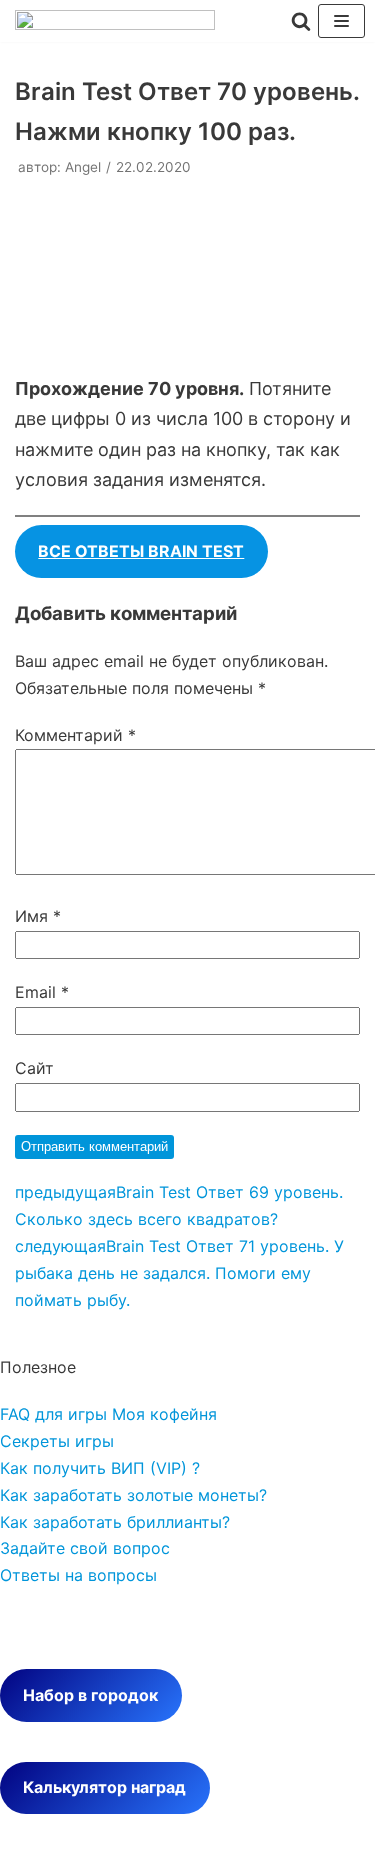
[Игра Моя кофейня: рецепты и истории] (115, 24)
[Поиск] (301, 21)
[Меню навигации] (341, 21)
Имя (38, 916)
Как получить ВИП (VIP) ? (100, 1468)
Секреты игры (57, 1441)
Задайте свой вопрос (85, 1548)
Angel (83, 167)
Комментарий (75, 735)
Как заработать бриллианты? (115, 1522)
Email (42, 992)
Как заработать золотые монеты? (133, 1495)
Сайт (34, 1068)
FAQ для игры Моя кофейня (108, 1414)
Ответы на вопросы (78, 1575)
